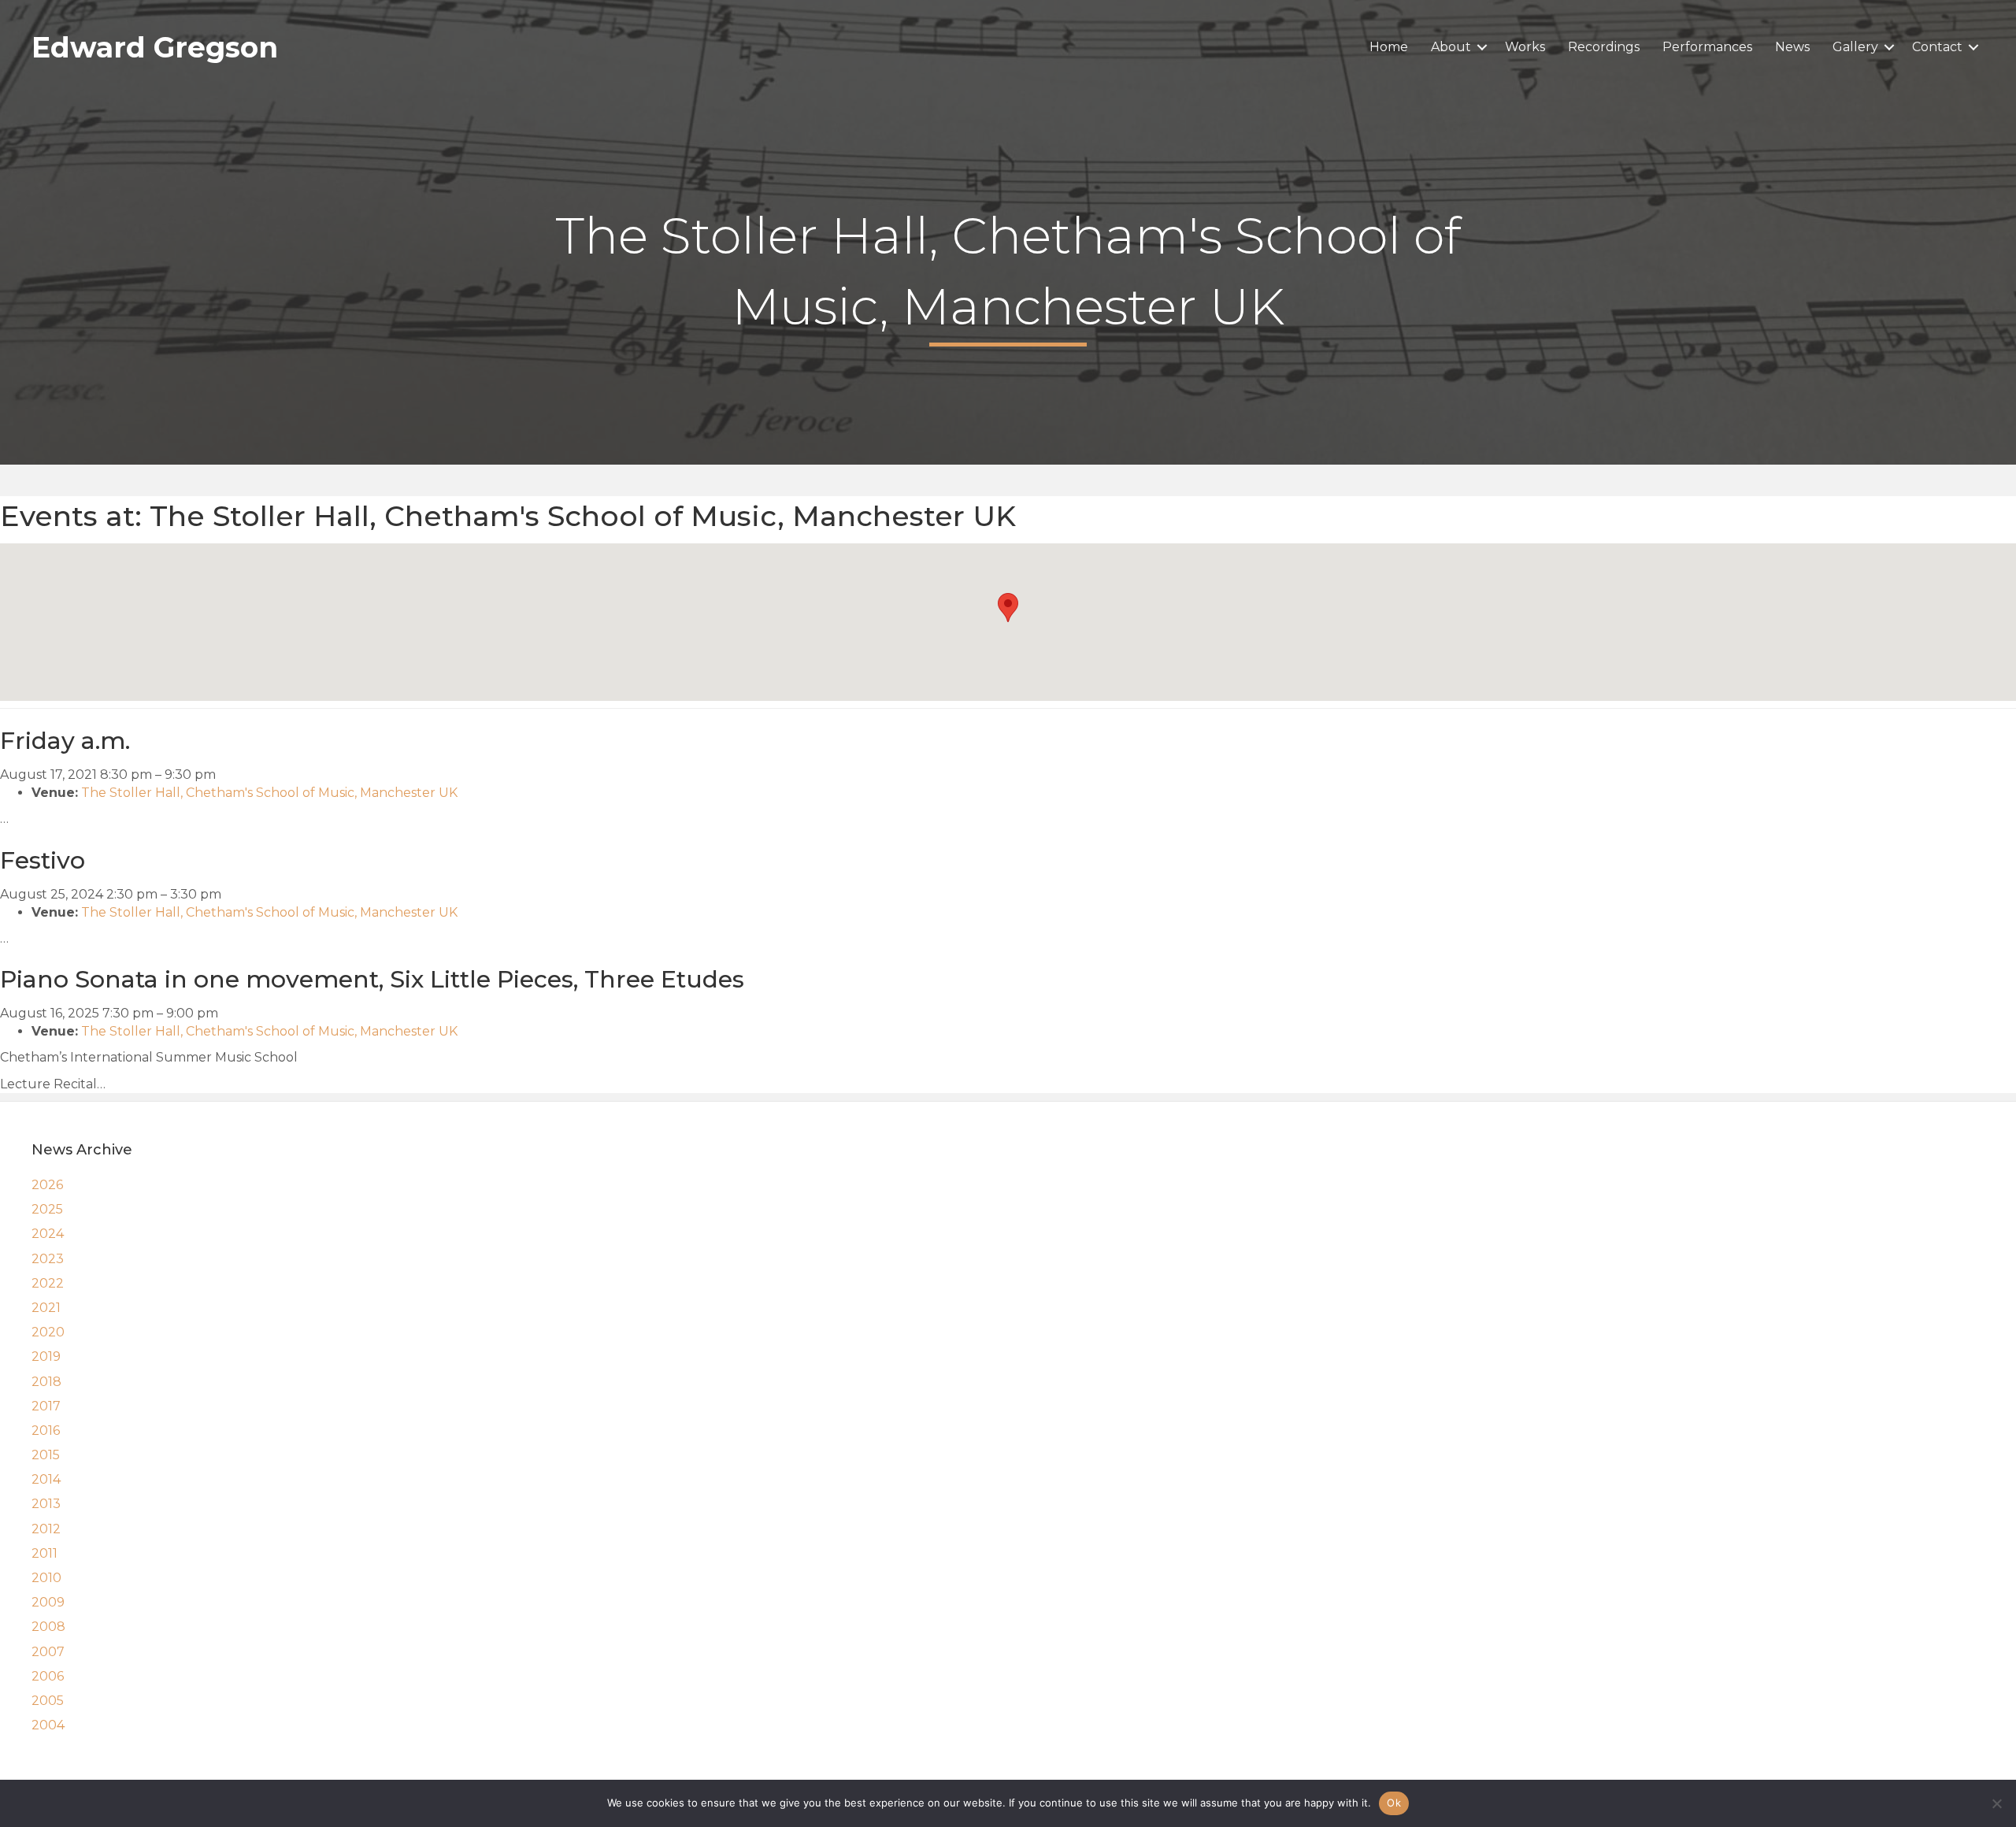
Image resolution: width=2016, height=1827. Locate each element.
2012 (46, 1529)
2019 (46, 1356)
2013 (46, 1504)
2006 (48, 1676)
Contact (1937, 47)
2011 (44, 1553)
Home (1389, 47)
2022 (48, 1283)
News (1792, 47)
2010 (46, 1578)
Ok (1394, 1803)
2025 (47, 1209)
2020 (48, 1332)
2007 (48, 1652)
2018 (46, 1382)
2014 (46, 1479)
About (1451, 47)
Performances (1707, 47)
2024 (48, 1234)
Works (1525, 47)
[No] (1996, 1803)
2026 (47, 1185)
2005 (48, 1701)
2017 (46, 1406)
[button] (1482, 47)
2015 (46, 1455)
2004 (48, 1725)
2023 (48, 1259)
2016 (46, 1430)
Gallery (1855, 47)
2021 (46, 1308)
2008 (48, 1627)
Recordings (1604, 47)
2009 (48, 1602)
